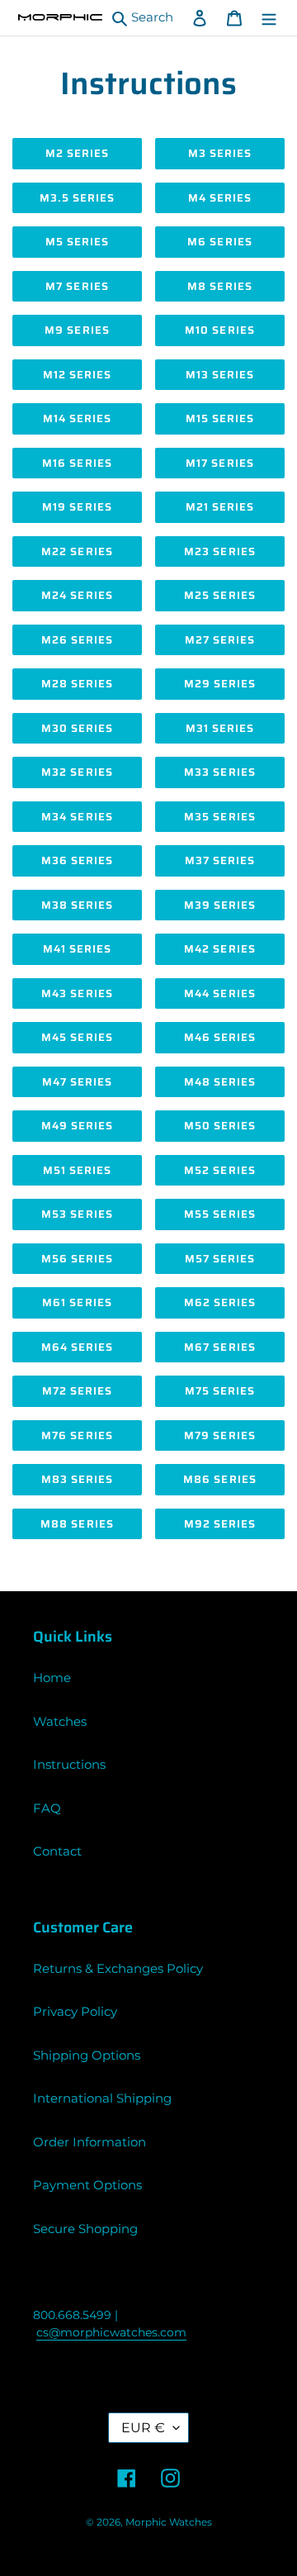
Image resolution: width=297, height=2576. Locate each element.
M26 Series (77, 640)
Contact (57, 1851)
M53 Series (77, 1214)
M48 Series (220, 1082)
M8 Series (219, 286)
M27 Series (220, 640)
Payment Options (87, 2185)
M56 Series (77, 1259)
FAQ (47, 1808)
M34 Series (77, 817)
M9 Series (77, 330)
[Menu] (269, 18)
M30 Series (77, 728)
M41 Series (77, 949)
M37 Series (220, 860)
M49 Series (77, 1126)
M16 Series (77, 463)
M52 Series (219, 1170)
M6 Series (219, 242)
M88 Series (77, 1524)
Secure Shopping (85, 2229)
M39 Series (220, 905)
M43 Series (77, 993)
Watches (60, 1721)
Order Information (90, 2142)
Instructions (69, 1764)
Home (52, 1678)
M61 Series (77, 1302)
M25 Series (219, 595)
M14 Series (77, 418)
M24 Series (77, 595)
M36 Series (77, 860)
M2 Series (77, 153)
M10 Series (219, 330)
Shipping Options (87, 2055)
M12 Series (77, 375)
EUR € (143, 2428)
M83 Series (77, 1479)
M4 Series (220, 198)
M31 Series (220, 728)
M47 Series (77, 1082)
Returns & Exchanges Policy (118, 1968)
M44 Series (219, 993)
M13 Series (220, 375)
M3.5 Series (77, 198)
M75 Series (220, 1391)
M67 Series (219, 1347)
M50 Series (220, 1126)
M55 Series (219, 1214)
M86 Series (219, 1479)
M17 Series (219, 463)
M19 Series (77, 507)
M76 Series (77, 1435)
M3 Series (220, 153)
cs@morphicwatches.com (111, 2332)
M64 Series (77, 1347)
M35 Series (219, 817)
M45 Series (77, 1037)
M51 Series (77, 1170)
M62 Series (220, 1302)
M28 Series (77, 684)
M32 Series (77, 772)
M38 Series (77, 905)
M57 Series (220, 1259)
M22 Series (77, 551)
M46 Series (220, 1037)
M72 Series (77, 1391)
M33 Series (219, 772)
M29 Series (220, 684)
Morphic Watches (169, 2522)
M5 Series (77, 242)
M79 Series (219, 1435)
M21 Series (220, 507)
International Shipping (102, 2098)
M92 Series (220, 1524)
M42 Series (219, 949)
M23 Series (219, 551)
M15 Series (220, 418)
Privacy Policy (75, 2011)
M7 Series (77, 286)
